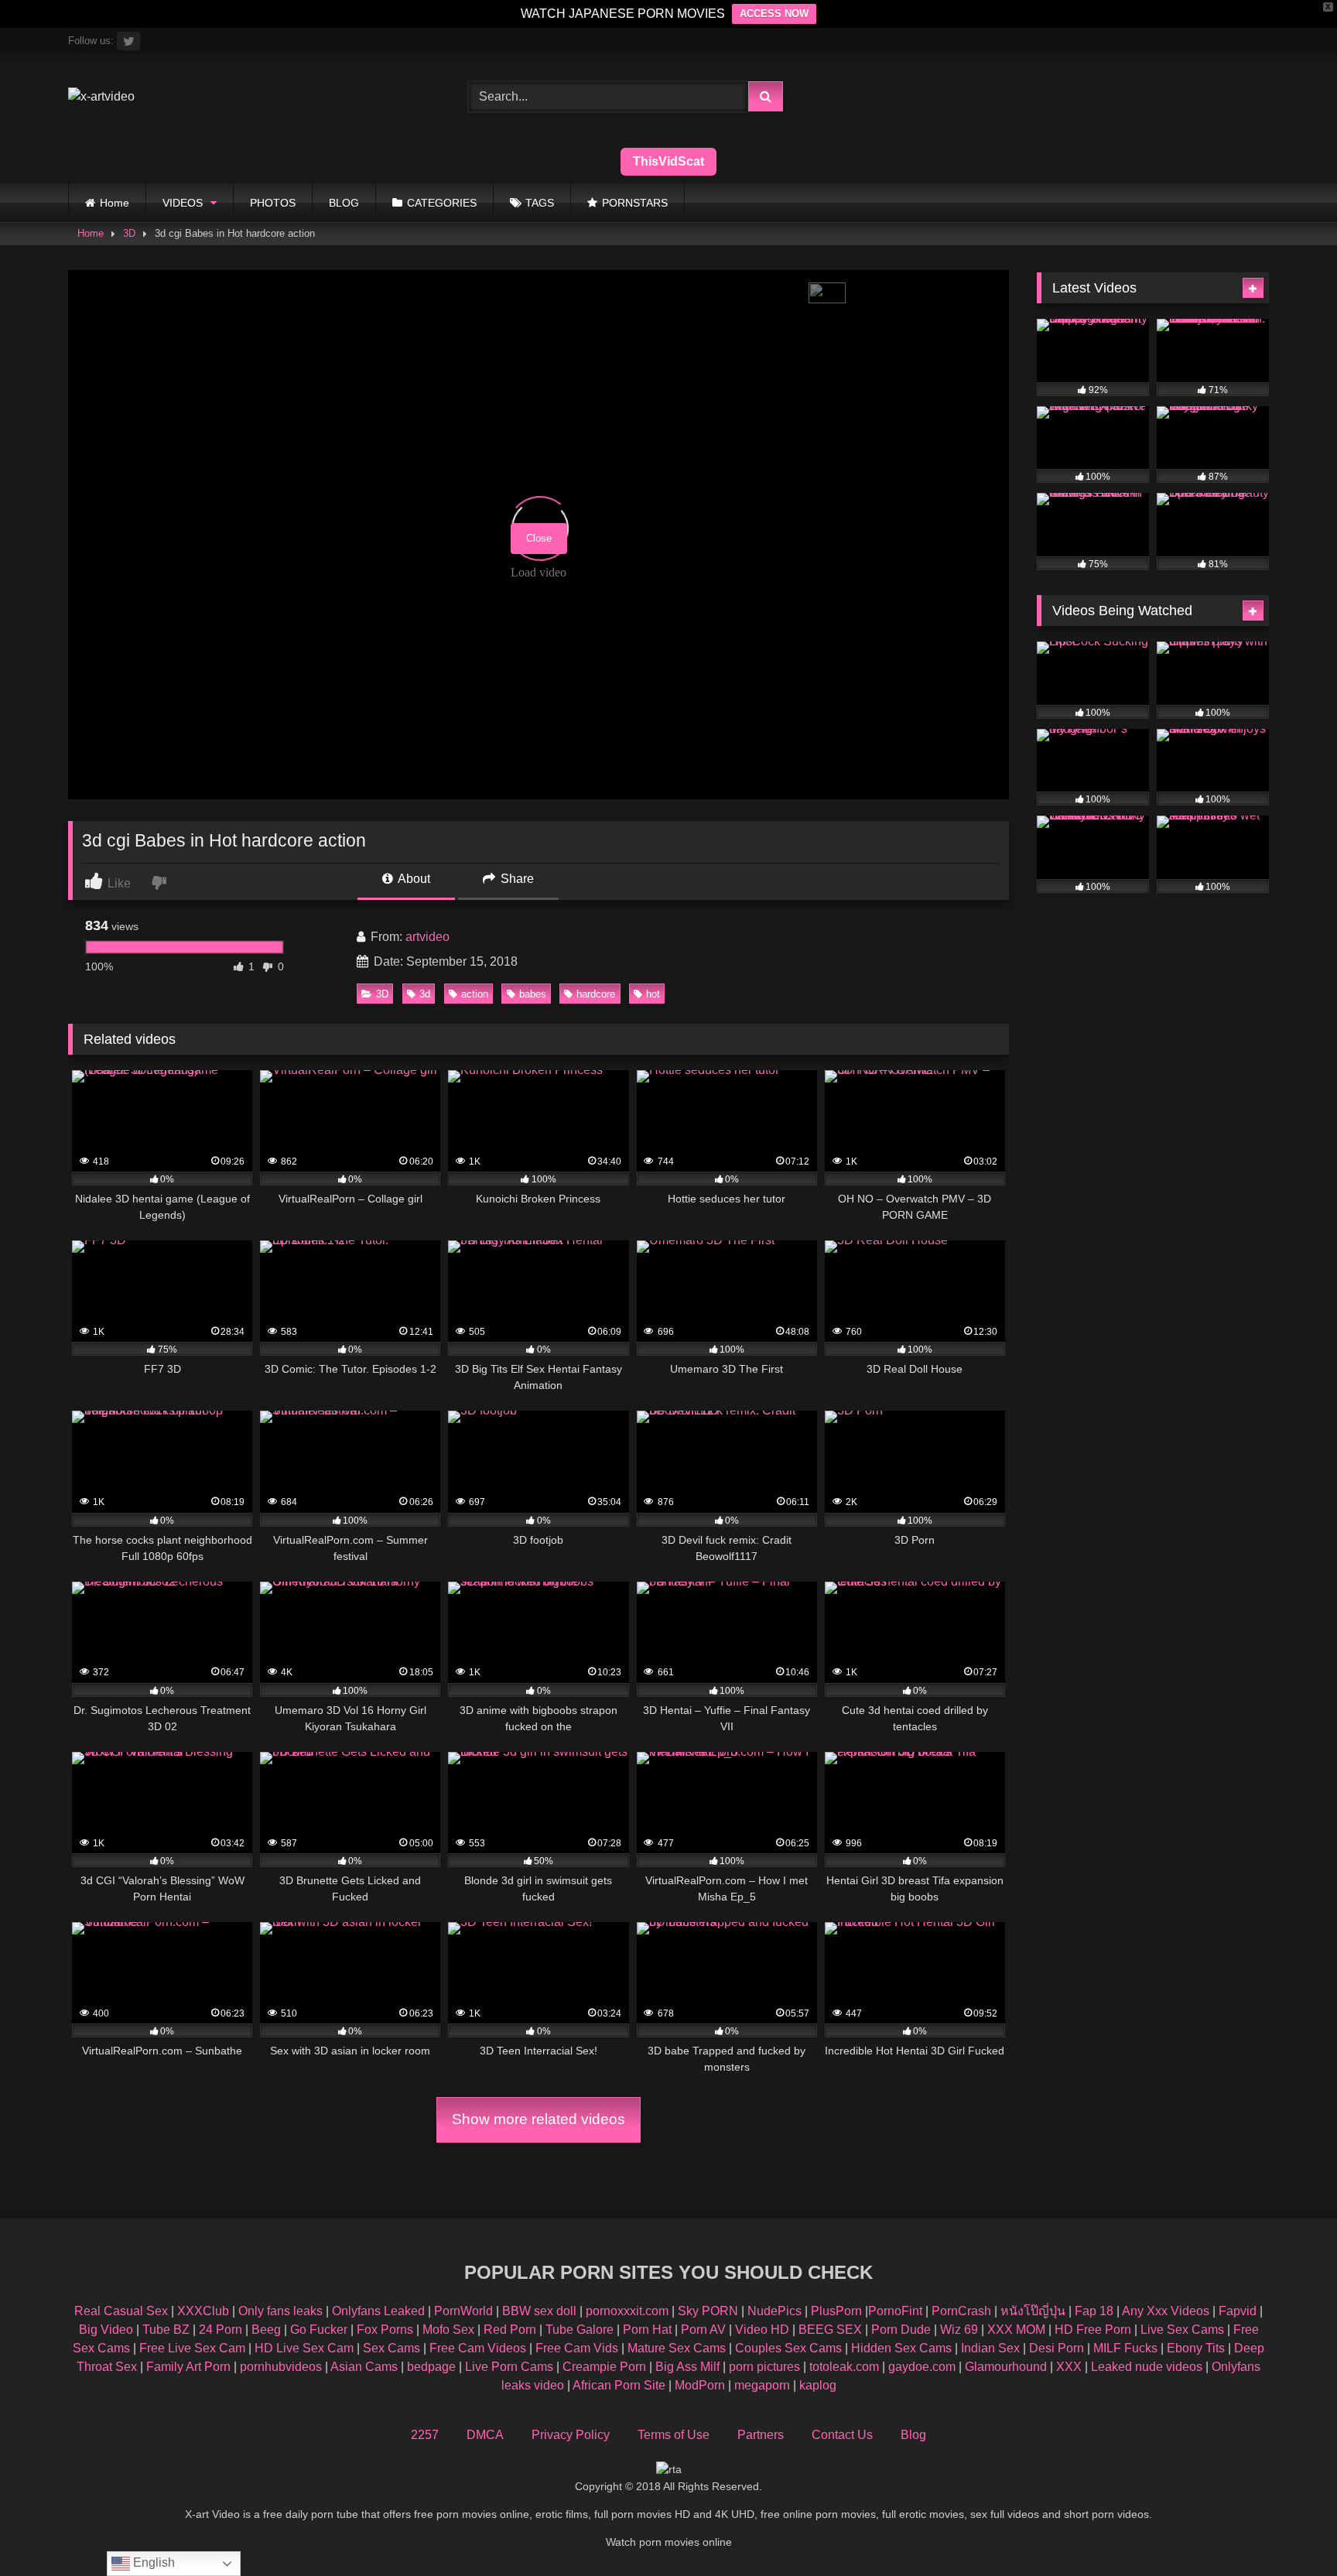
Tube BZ (166, 2330)
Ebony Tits (1196, 2348)
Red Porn (510, 2330)
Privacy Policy (571, 2435)
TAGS (540, 203)
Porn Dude (901, 2330)
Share (516, 879)
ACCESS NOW (774, 14)
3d (425, 994)
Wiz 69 (959, 2330)
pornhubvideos (282, 2367)
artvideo (427, 937)
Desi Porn (1057, 2348)
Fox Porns (385, 2330)
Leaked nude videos (1147, 2367)
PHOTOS (273, 203)
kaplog (818, 2385)
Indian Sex (990, 2348)
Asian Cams (364, 2367)
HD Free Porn (1093, 2330)
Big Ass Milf (687, 2367)
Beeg (266, 2330)
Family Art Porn (188, 2367)
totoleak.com (844, 2367)
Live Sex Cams (1182, 2330)
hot (653, 994)
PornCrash (961, 2311)
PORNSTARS (635, 203)
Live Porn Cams (509, 2367)
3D (129, 233)
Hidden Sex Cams (901, 2348)
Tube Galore (580, 2330)
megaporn (762, 2385)
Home (115, 203)
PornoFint (895, 2311)
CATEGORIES (442, 203)
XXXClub (203, 2311)
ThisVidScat (668, 161)
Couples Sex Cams (788, 2348)
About (413, 879)
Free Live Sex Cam (192, 2348)
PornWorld (463, 2311)
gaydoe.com (922, 2367)
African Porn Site (619, 2385)
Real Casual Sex (121, 2311)
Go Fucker (319, 2330)
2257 (425, 2435)
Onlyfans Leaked (378, 2311)
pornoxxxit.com (627, 2311)
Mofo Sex (448, 2330)
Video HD (762, 2330)
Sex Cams (392, 2348)
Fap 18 (1094, 2311)
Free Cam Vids (577, 2348)
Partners (761, 2435)
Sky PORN (708, 2311)
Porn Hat (647, 2330)
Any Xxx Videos (1166, 2311)
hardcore (596, 994)
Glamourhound (1006, 2367)
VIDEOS (183, 203)
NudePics (775, 2311)
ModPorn (700, 2385)
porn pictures (764, 2367)
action (475, 994)
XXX (1069, 2367)
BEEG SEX (830, 2330)
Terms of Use (674, 2435)
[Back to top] (1289, 2530)
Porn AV (703, 2330)
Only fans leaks (280, 2311)
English (152, 2562)
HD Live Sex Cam (304, 2348)
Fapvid (1238, 2311)
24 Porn (221, 2330)
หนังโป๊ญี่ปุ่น (1033, 2311)
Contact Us (842, 2435)
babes (533, 994)
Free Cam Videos (478, 2348)
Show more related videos (539, 2119)
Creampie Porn (604, 2367)
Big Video (106, 2330)
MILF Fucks (1125, 2348)
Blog (913, 2435)
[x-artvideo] (101, 97)
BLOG (344, 203)
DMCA (485, 2435)
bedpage (433, 2367)
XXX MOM (1016, 2330)
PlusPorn (836, 2311)
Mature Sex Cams (677, 2348)
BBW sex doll (539, 2311)
